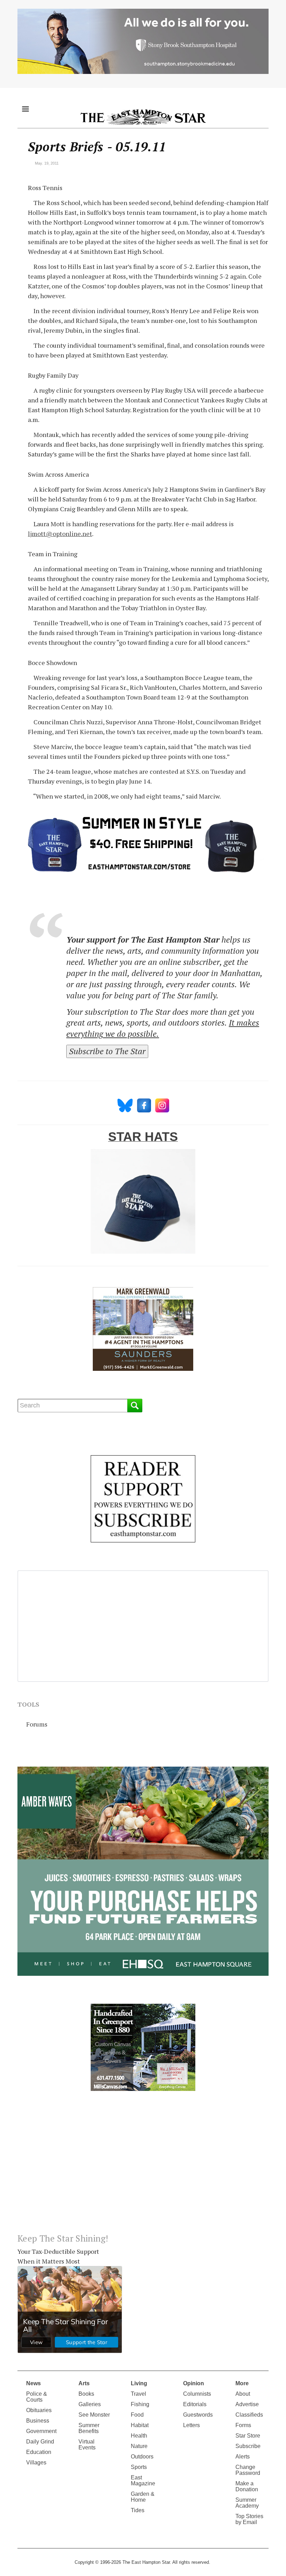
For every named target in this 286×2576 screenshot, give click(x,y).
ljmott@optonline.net (60, 534)
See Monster (94, 2415)
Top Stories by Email (249, 2519)
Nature (139, 2446)
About (243, 2394)
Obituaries (39, 2410)
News (33, 2383)
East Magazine (143, 2480)
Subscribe (248, 2446)
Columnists (197, 2394)
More (242, 2383)
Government (41, 2431)
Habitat (140, 2425)
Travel (138, 2394)
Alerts (243, 2457)
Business (38, 2421)
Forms (243, 2425)
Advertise (247, 2404)
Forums (37, 1724)
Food (137, 2415)
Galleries (90, 2404)
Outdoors (142, 2457)
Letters (191, 2425)
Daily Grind (40, 2442)
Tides (138, 2510)
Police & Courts (37, 2397)
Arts (84, 2383)
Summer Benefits (89, 2428)
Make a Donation (247, 2486)
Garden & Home (143, 2497)
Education (39, 2452)
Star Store (248, 2436)
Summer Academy (247, 2503)
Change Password (248, 2470)
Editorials (195, 2404)
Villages (36, 2462)
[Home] (143, 117)
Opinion (194, 2383)
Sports (139, 2467)
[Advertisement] (143, 2168)
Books (86, 2394)
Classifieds (249, 2415)
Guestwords (198, 2415)
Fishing (140, 2404)
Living (139, 2383)
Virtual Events (87, 2445)
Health (139, 2436)
